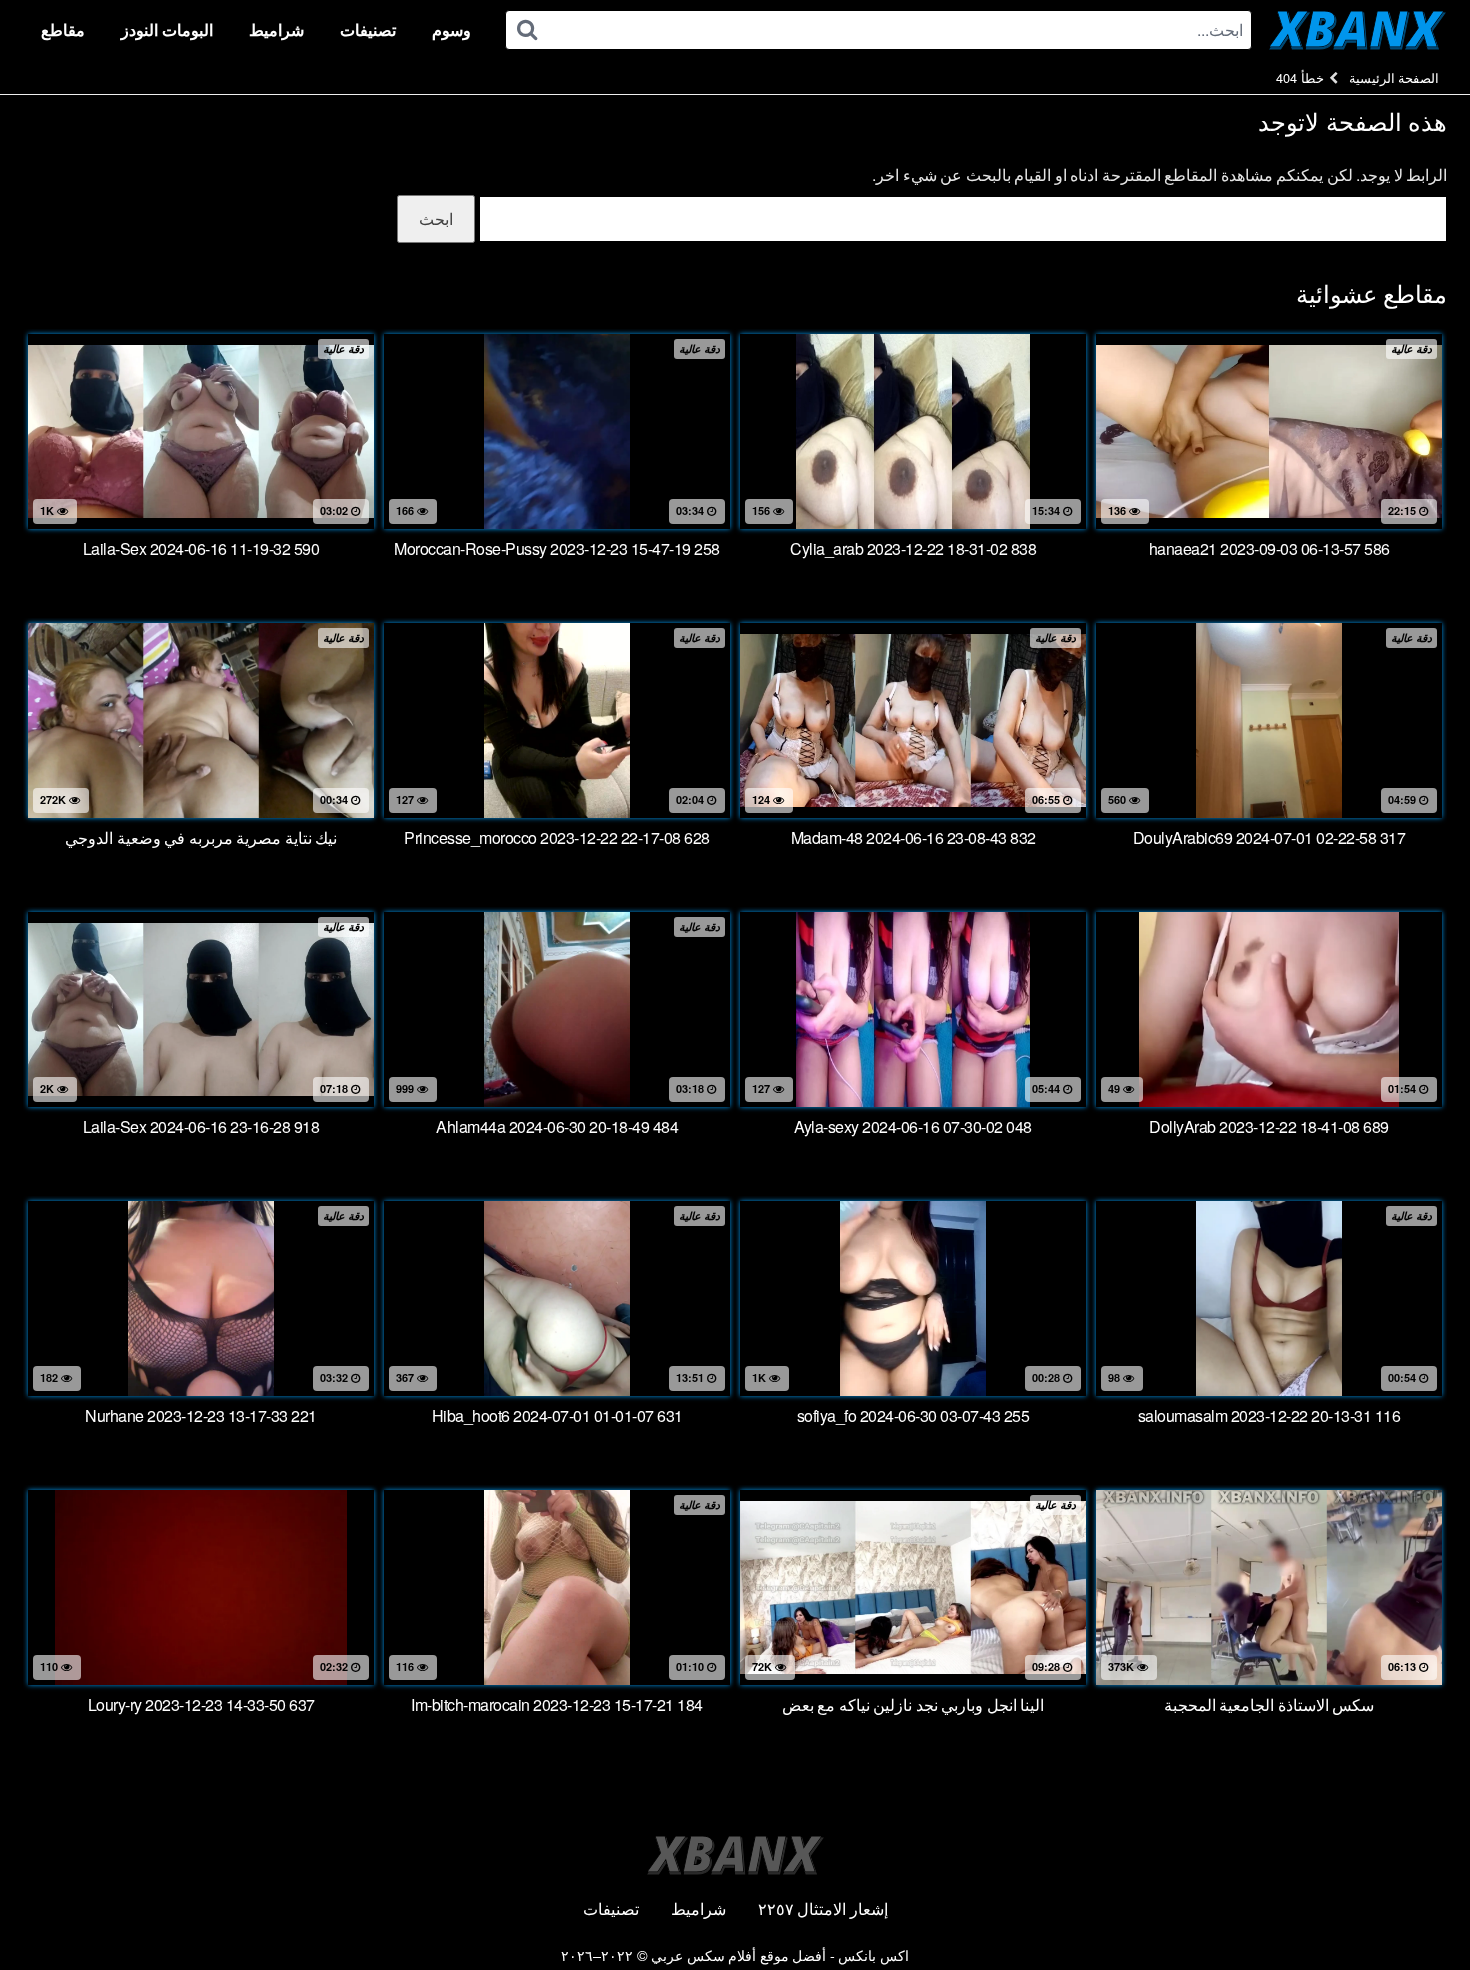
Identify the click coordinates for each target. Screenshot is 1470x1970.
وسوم (451, 29)
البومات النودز (167, 29)
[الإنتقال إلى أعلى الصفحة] (1415, 1906)
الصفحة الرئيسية (1394, 77)
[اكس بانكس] (1357, 30)
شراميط (276, 29)
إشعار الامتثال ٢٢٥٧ (823, 1908)
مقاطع (63, 29)
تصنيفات (368, 29)
